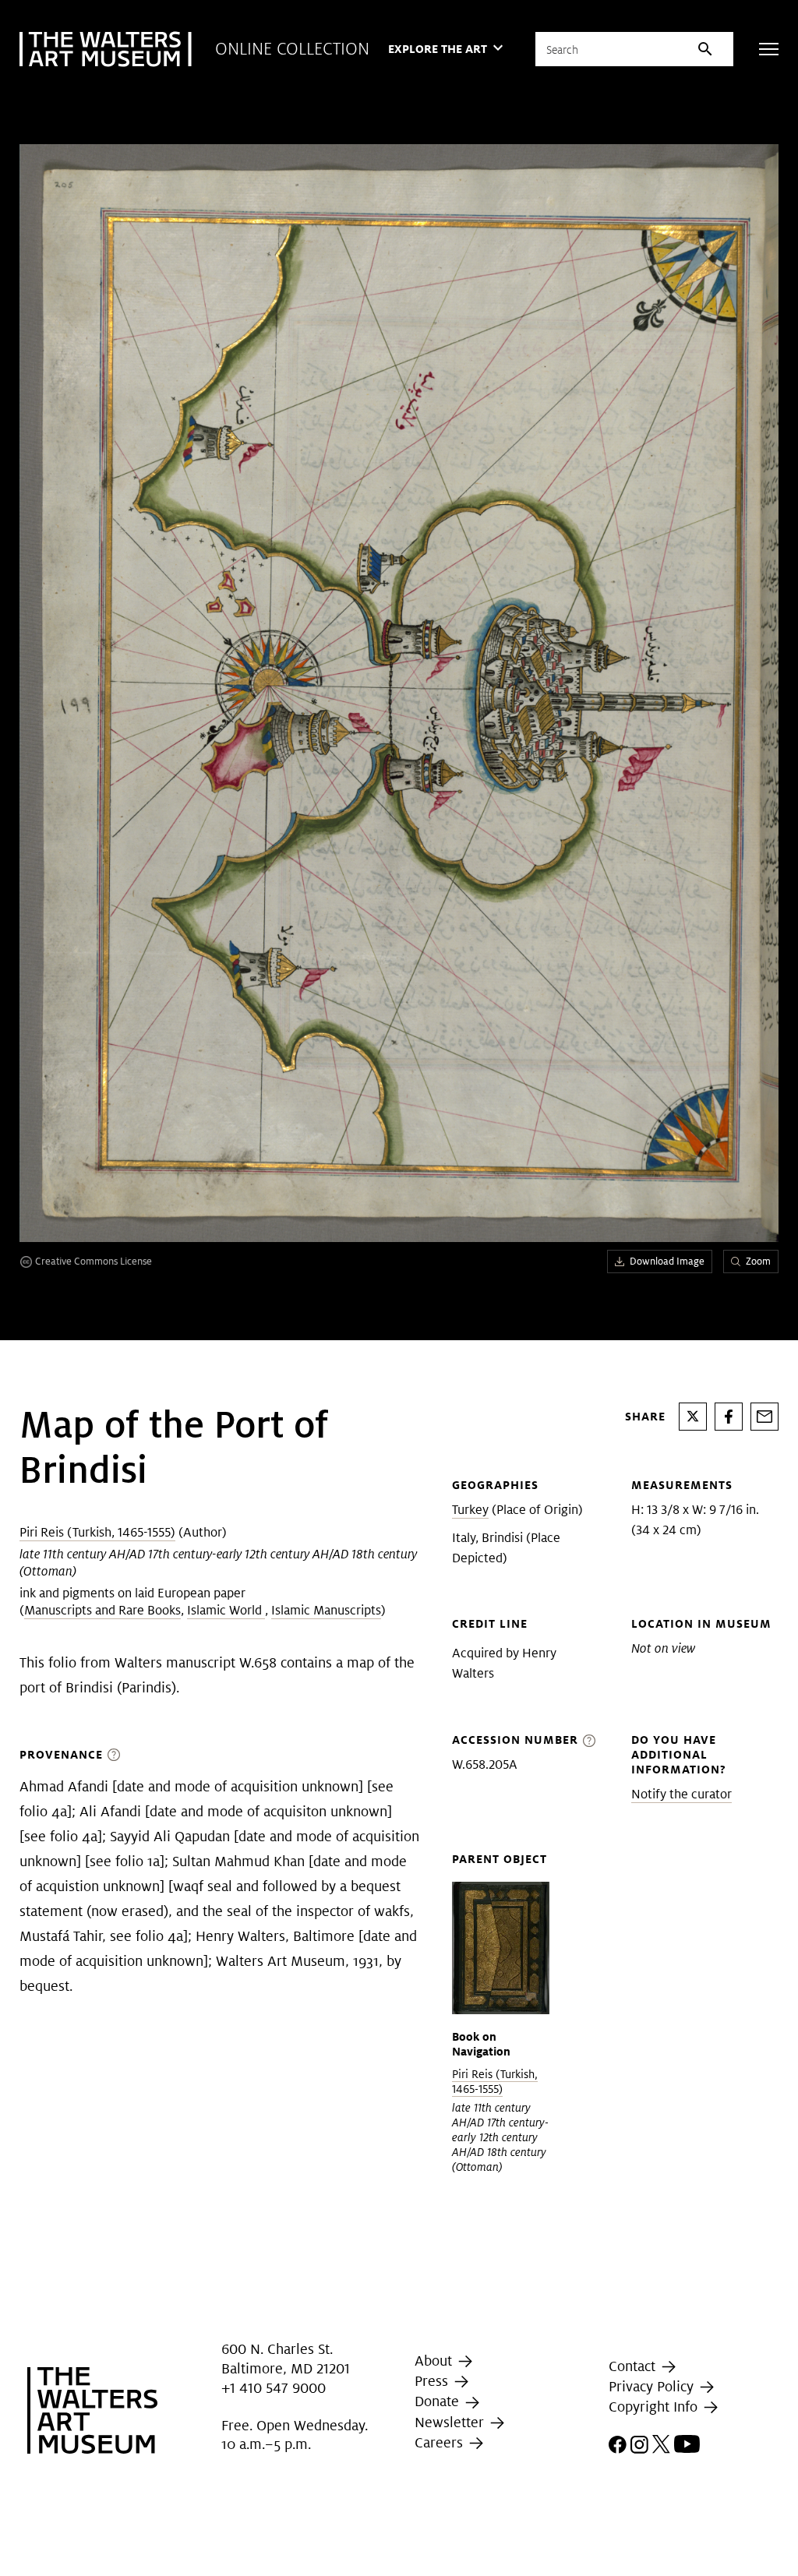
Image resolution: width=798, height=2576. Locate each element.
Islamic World (226, 1610)
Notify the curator (681, 1794)
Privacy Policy (653, 2386)
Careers (441, 2442)
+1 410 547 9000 (274, 2388)
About (435, 2361)
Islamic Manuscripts (326, 1610)
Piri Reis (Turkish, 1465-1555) (97, 1532)
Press (433, 2381)
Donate (439, 2401)
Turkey (470, 1510)
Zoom (758, 1261)
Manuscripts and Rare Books (102, 1610)
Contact (634, 2366)
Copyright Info (655, 2407)
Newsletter (451, 2422)
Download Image (667, 1261)
